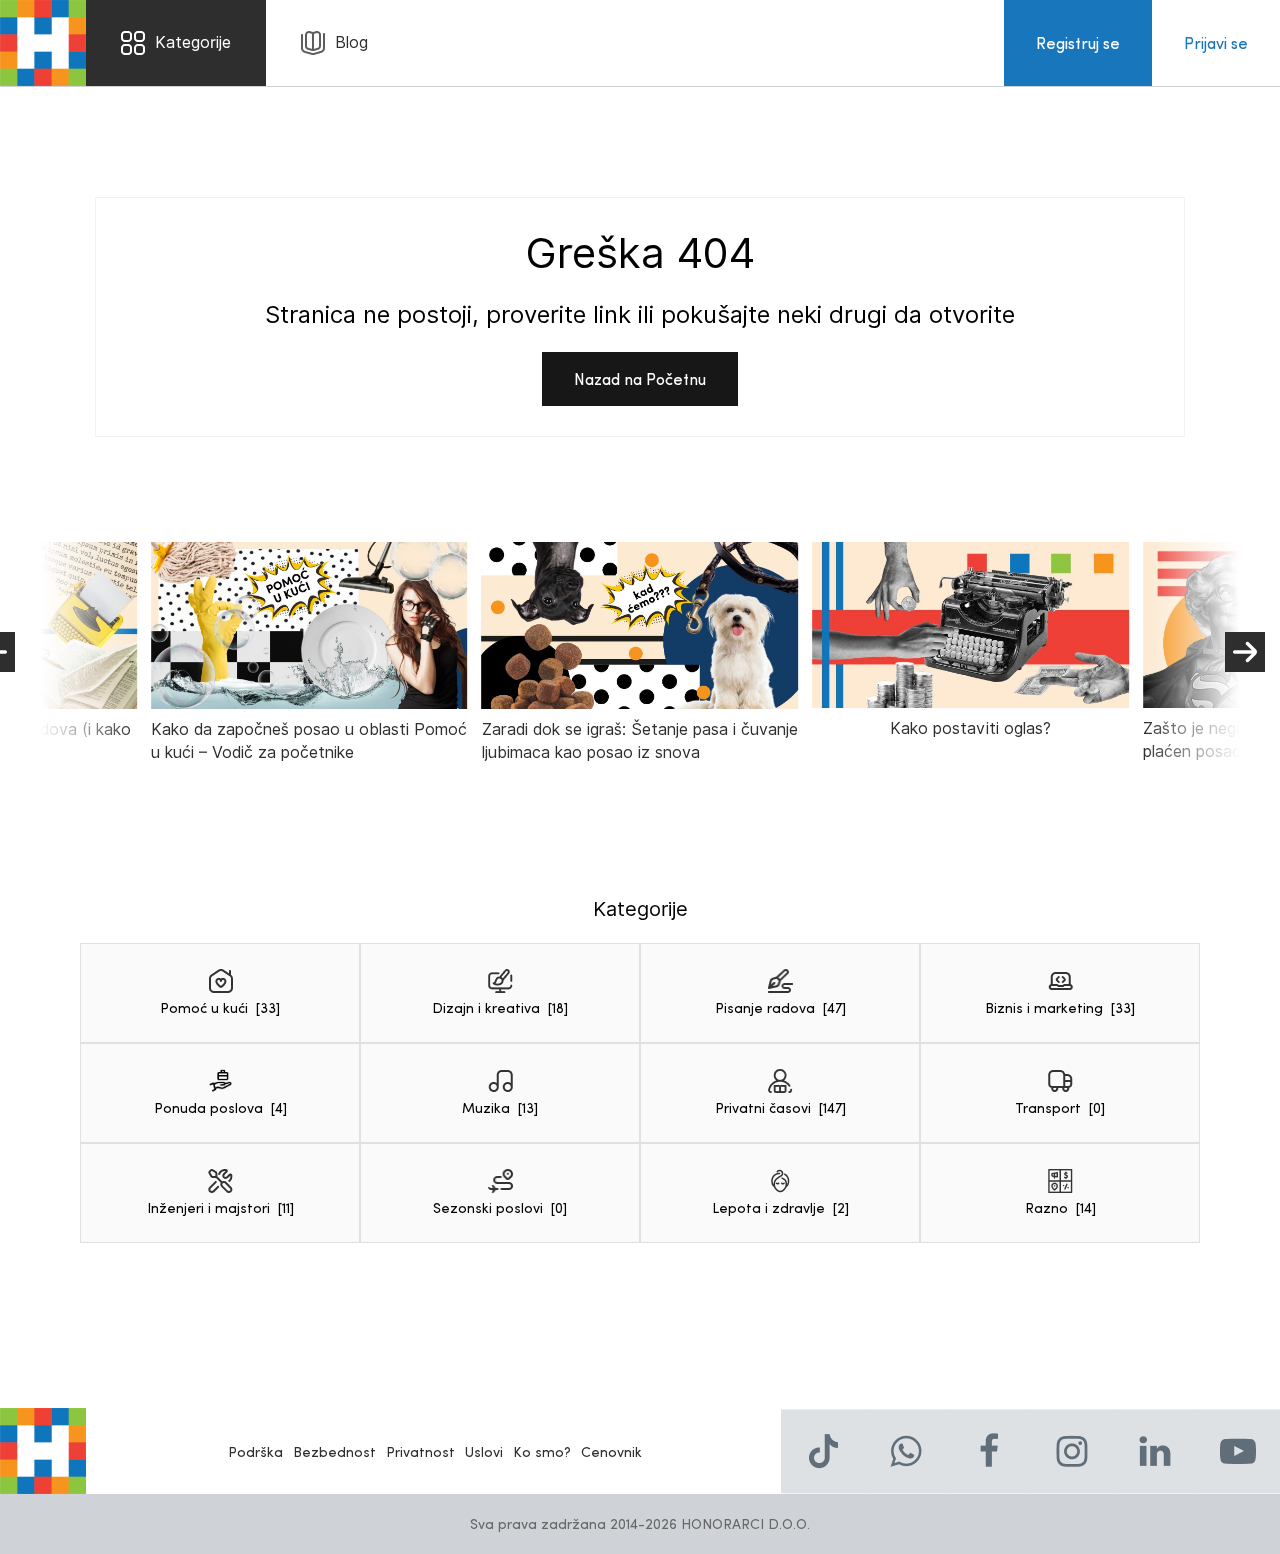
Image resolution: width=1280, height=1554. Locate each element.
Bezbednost (334, 1451)
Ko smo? (542, 1451)
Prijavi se (1216, 42)
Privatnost (420, 1451)
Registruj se (1078, 42)
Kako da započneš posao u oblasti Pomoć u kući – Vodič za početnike (309, 740)
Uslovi (484, 1451)
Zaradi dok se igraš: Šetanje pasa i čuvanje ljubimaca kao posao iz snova (640, 740)
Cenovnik (611, 1451)
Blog (351, 42)
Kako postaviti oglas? (970, 728)
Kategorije (193, 42)
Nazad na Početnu (640, 378)
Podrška (255, 1451)
